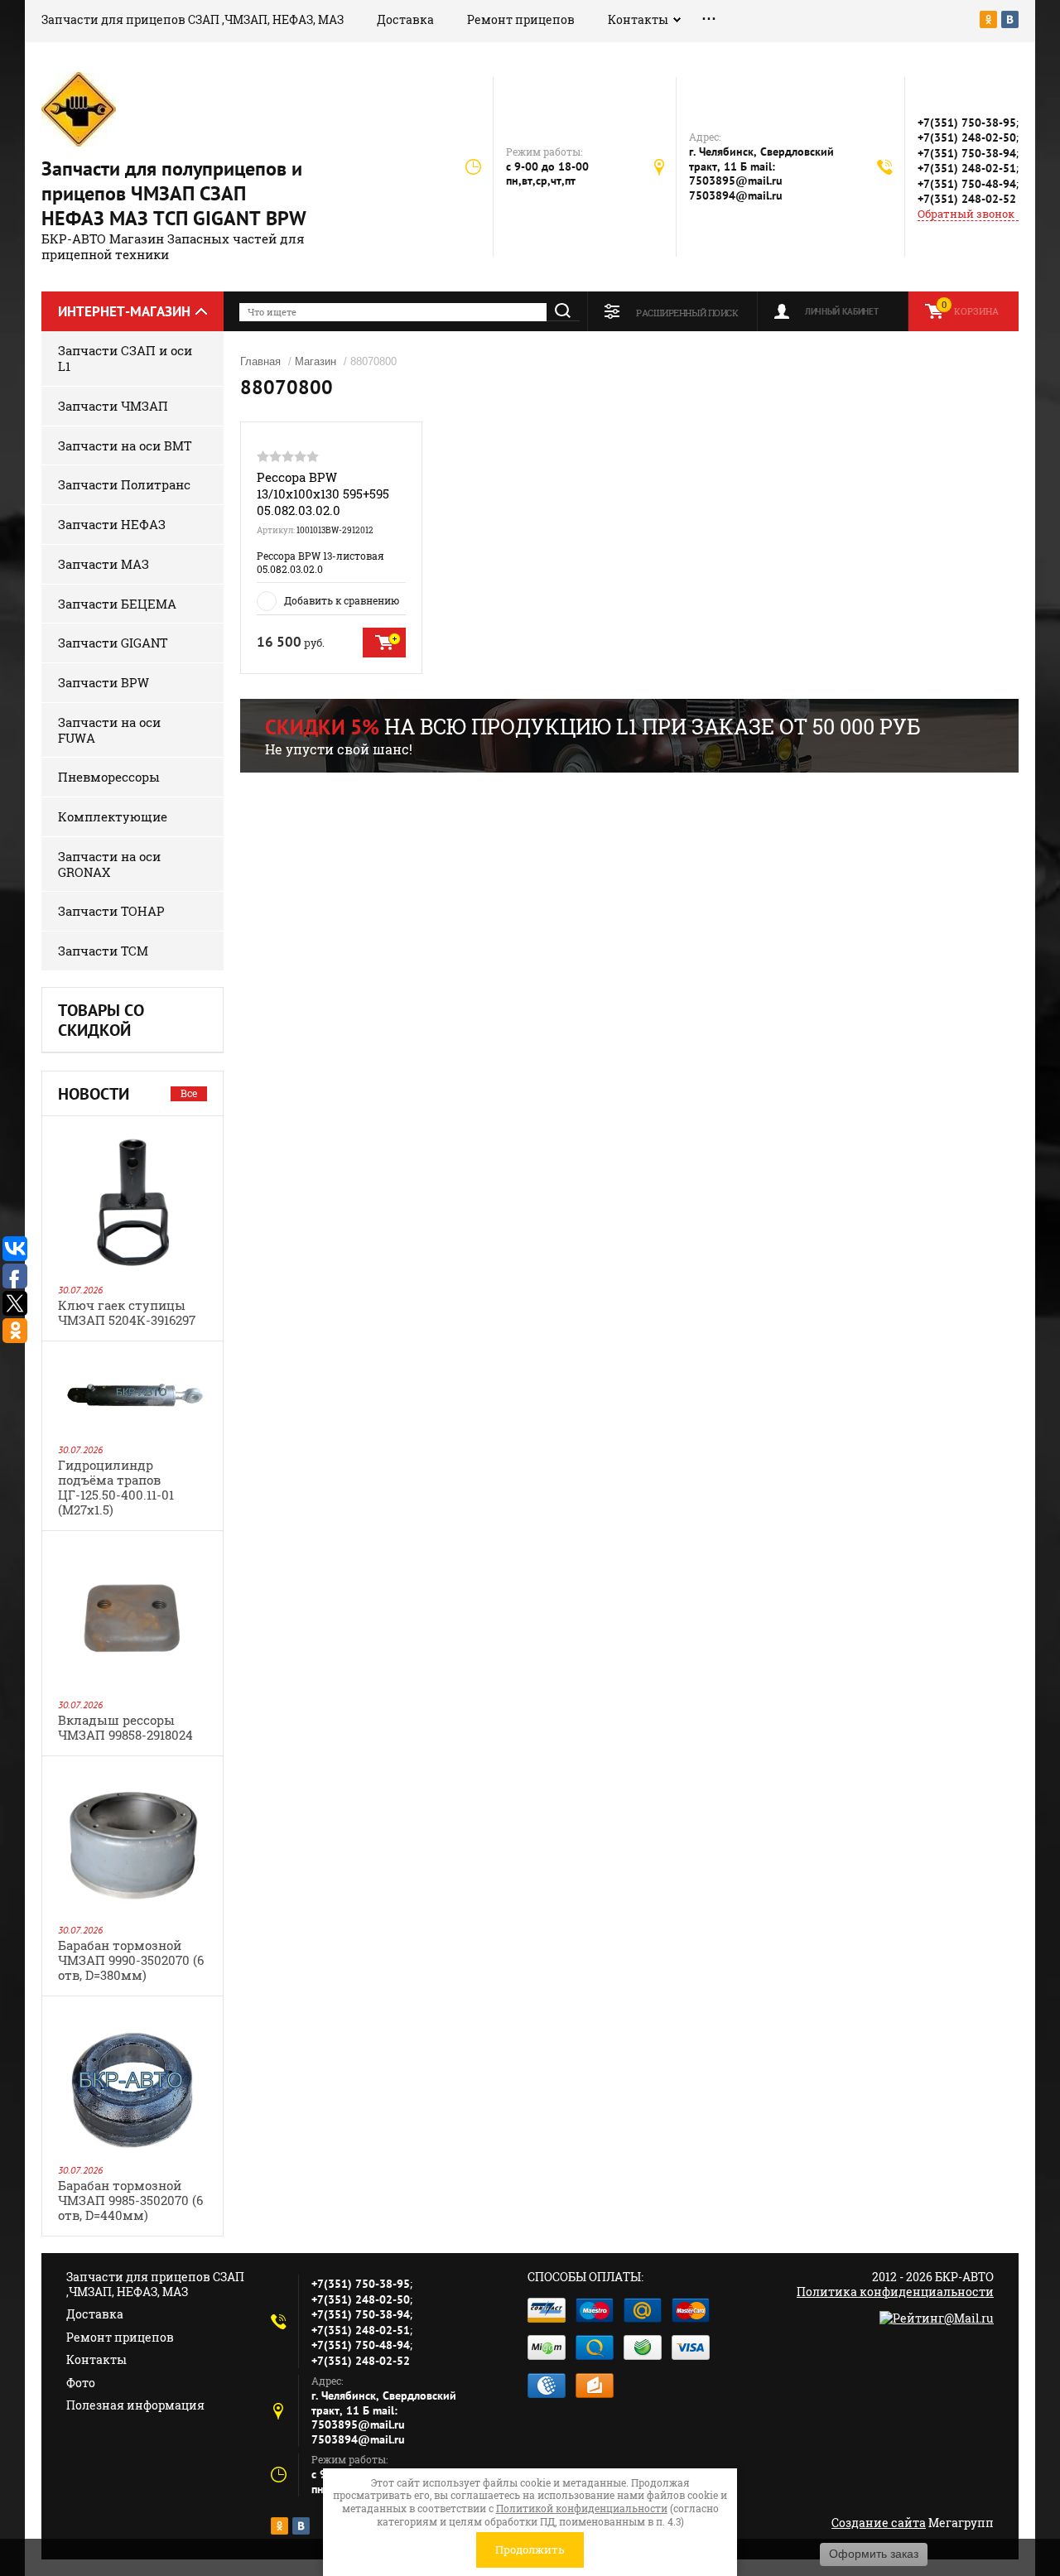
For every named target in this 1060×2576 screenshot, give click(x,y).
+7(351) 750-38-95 (967, 123)
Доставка (405, 19)
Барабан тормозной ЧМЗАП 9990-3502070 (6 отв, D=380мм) (131, 1960)
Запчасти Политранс (124, 484)
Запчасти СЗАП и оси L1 (125, 358)
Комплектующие (113, 816)
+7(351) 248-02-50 (967, 137)
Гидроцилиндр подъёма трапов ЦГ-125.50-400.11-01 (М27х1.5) (116, 1487)
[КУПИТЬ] (384, 643)
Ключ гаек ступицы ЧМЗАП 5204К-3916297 (127, 1312)
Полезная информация (135, 2405)
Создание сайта (879, 2523)
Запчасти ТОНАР (111, 911)
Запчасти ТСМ (103, 951)
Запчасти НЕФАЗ (112, 524)
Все (189, 1093)
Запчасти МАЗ (104, 564)
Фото (81, 2383)
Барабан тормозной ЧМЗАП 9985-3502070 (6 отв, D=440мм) (130, 2200)
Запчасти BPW (104, 682)
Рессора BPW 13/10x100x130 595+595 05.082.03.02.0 (323, 494)
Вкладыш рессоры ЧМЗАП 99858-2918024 (125, 1727)
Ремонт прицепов (521, 19)
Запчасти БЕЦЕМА (117, 604)
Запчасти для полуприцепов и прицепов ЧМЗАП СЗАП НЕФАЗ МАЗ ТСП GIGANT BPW (174, 193)
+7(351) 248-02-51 (967, 168)
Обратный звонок (966, 214)
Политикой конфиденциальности (582, 2508)
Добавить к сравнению (342, 600)
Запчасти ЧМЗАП (113, 406)
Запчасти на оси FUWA (109, 730)
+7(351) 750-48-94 (967, 184)
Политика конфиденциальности (895, 2292)
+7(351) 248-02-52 (967, 199)
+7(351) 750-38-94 (967, 153)
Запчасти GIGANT (113, 643)
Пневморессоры (109, 777)
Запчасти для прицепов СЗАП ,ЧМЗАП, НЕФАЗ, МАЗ (193, 19)
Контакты (638, 19)
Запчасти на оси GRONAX (109, 864)
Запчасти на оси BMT (125, 445)
